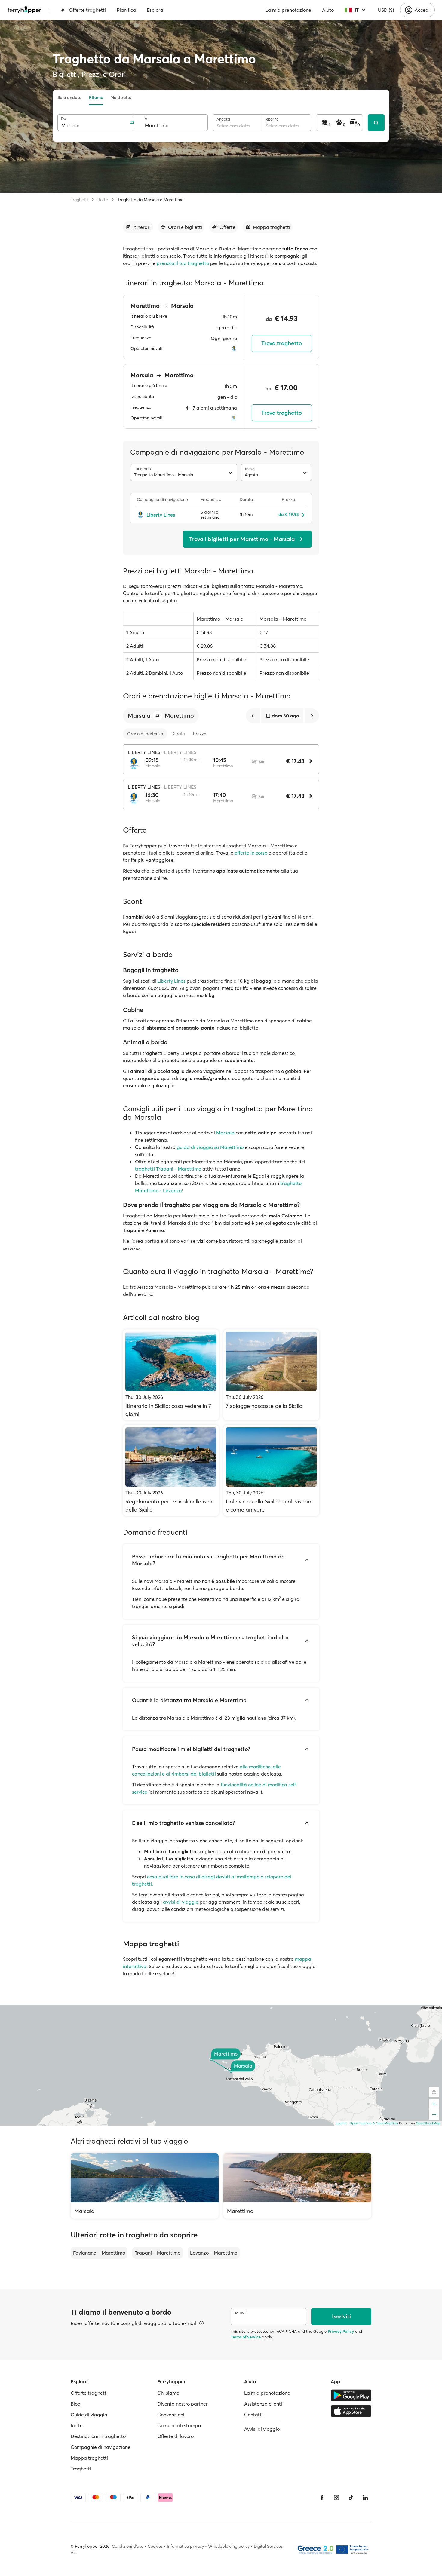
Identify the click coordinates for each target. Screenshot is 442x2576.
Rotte (103, 200)
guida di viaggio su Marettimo (210, 1147)
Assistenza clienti (263, 2404)
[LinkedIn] (365, 2498)
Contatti (253, 2415)
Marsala (225, 1133)
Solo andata (70, 97)
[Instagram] (336, 2498)
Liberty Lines (171, 981)
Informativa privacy (185, 2546)
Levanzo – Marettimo (214, 2253)
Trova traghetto (282, 343)
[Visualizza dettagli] (201, 2323)
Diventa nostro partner (183, 2404)
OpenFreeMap (361, 2123)
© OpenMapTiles (385, 2123)
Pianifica (126, 10)
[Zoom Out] (434, 2114)
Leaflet (341, 2123)
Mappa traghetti (89, 2458)
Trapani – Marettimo (158, 2253)
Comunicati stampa (179, 2425)
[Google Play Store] (351, 2395)
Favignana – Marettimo (99, 2253)
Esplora (155, 10)
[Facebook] (322, 2498)
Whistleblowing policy (229, 2546)
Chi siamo (168, 2393)
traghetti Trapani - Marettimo (168, 1169)
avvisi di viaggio (181, 1902)
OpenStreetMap (428, 2123)
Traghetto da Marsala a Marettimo (150, 200)
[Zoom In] (434, 2104)
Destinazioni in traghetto (98, 2436)
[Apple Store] (351, 2411)
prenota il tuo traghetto (183, 263)
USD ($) (386, 10)
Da (64, 119)
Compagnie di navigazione (101, 2447)
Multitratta (121, 97)
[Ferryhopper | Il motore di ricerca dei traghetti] (25, 10)
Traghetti (79, 200)
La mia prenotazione (288, 10)
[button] (158, 716)
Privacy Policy (341, 2331)
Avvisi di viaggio (262, 2429)
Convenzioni (171, 2415)
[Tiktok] (351, 2498)
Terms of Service (246, 2337)
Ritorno (96, 97)
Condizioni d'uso (128, 2546)
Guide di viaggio (89, 2415)
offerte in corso (251, 853)
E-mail (240, 2312)
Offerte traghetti (87, 10)
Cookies (155, 2546)
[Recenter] (434, 2092)
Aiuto (328, 10)
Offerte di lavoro (175, 2436)
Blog (76, 2404)
